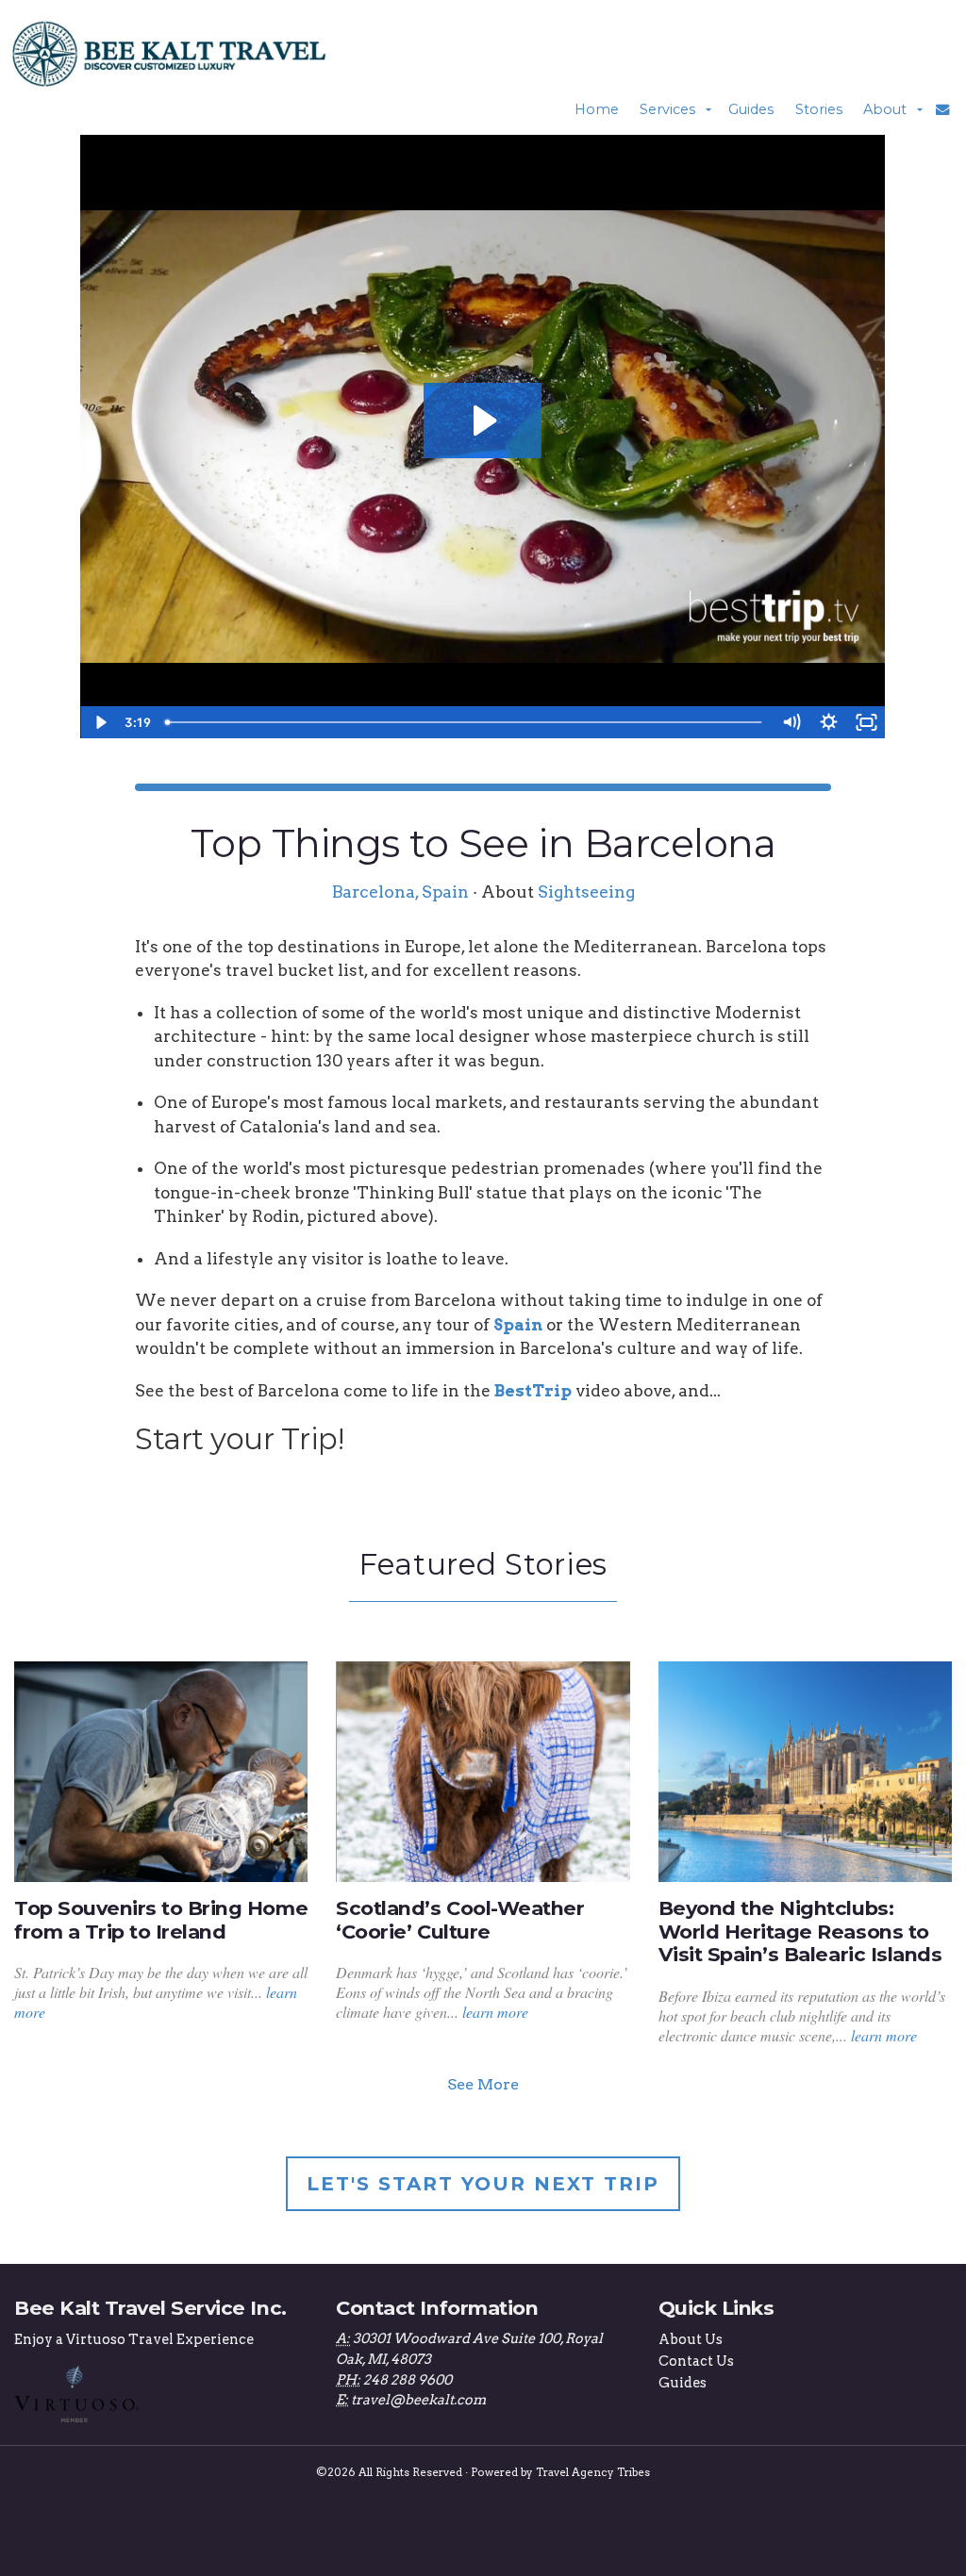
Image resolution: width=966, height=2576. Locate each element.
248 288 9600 (408, 2380)
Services (667, 109)
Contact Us (696, 2361)
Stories (819, 109)
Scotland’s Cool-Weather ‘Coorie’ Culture (460, 1920)
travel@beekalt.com (418, 2400)
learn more (495, 2012)
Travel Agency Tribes (593, 2472)
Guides (751, 109)
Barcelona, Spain (400, 892)
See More (483, 2084)
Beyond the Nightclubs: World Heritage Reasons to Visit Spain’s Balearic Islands (800, 1932)
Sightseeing (586, 892)
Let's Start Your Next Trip (483, 2184)
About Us (691, 2339)
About (885, 109)
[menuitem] (597, 109)
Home (597, 109)
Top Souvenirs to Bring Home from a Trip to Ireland (161, 1920)
